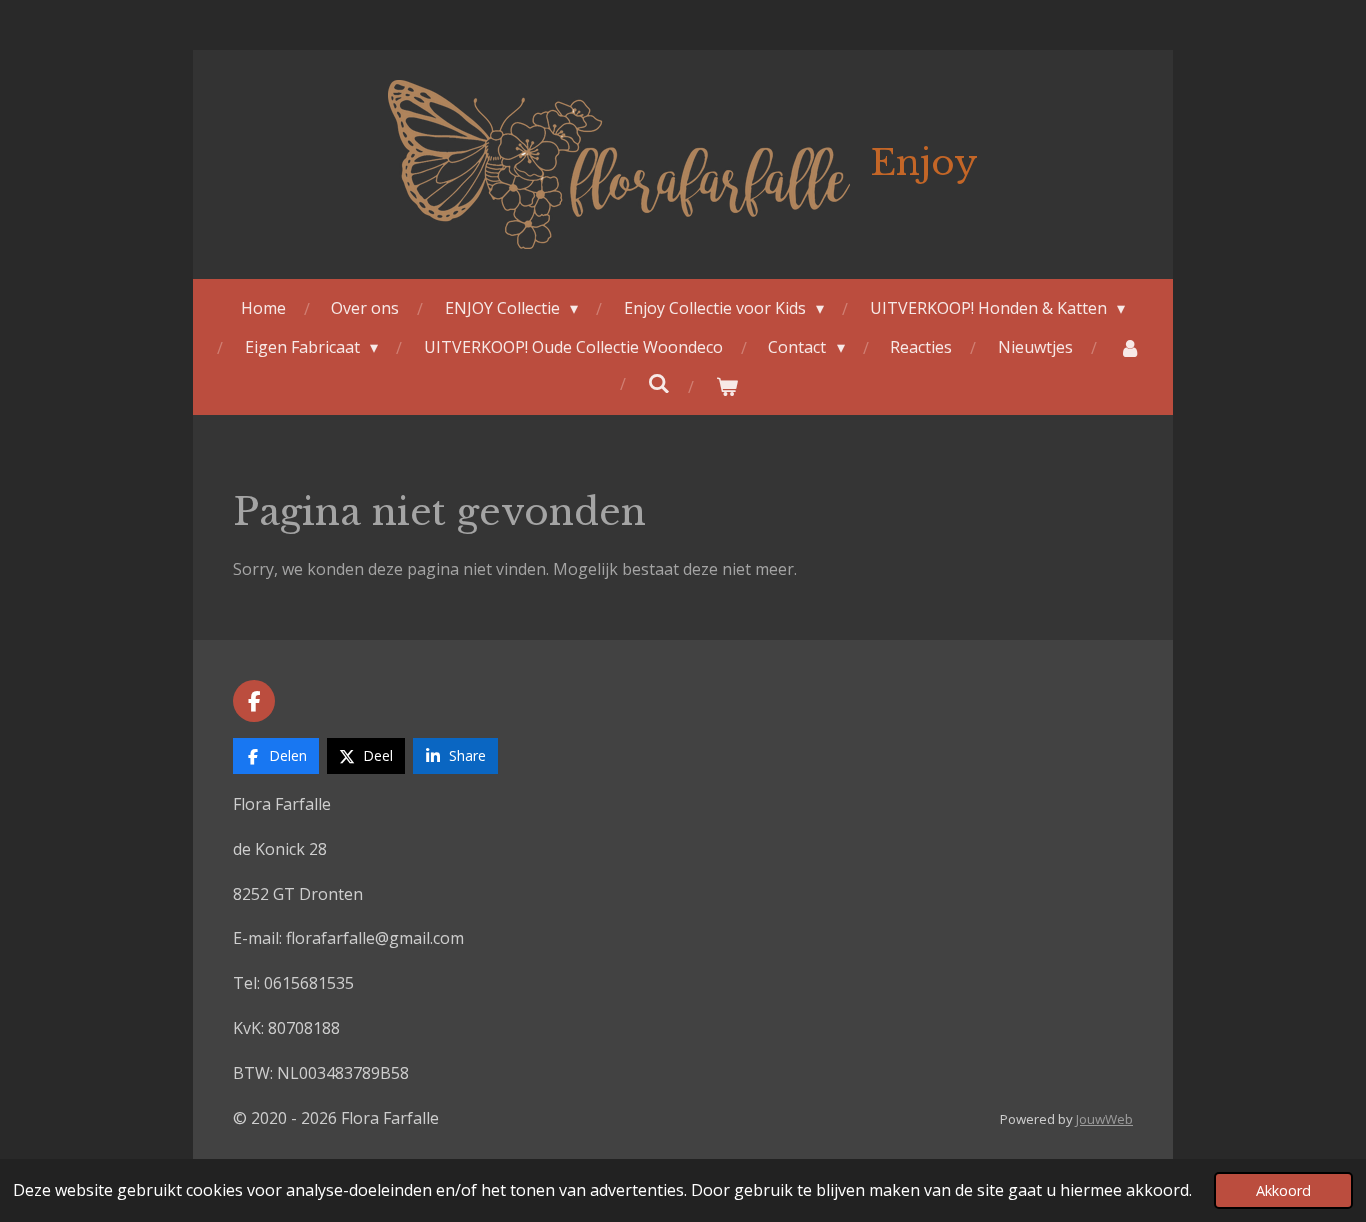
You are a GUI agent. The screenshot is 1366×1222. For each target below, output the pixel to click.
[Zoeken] (659, 383)
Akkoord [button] (1283, 1190)
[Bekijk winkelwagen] (727, 386)
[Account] (1129, 347)
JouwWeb (1104, 1119)
